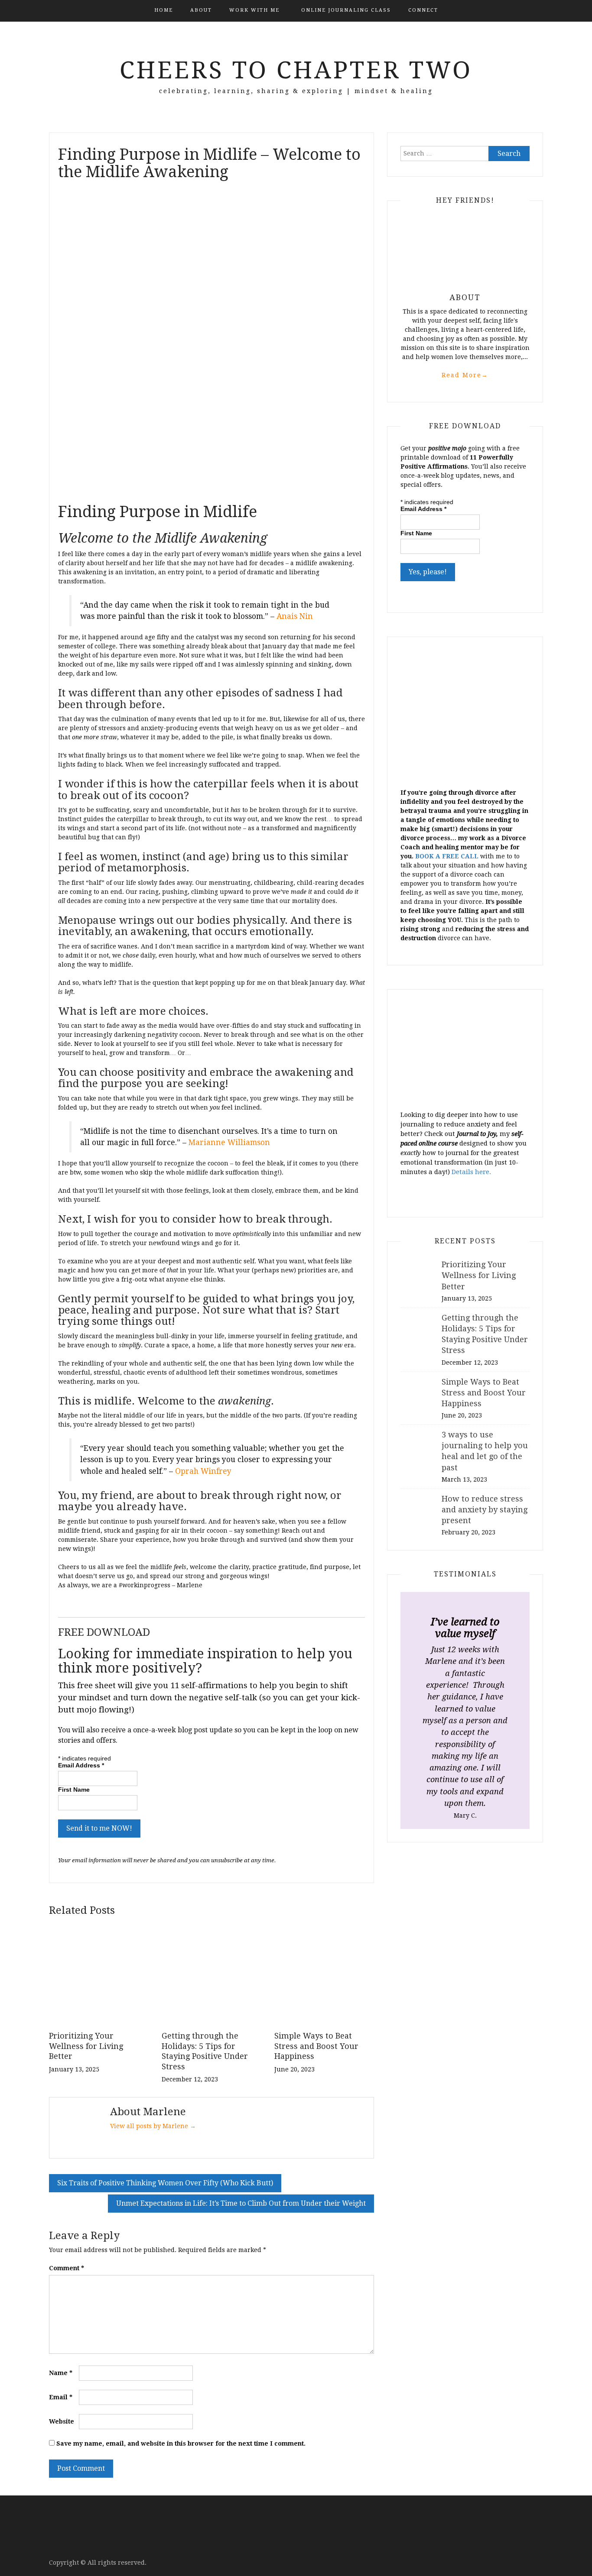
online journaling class (346, 10)
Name (61, 2373)
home (164, 10)
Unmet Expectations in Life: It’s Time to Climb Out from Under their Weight (241, 2203)
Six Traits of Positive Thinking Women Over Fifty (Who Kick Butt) (165, 2183)
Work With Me (254, 10)
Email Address (81, 1765)
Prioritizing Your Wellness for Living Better (86, 2046)
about (201, 10)
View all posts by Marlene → (153, 2126)
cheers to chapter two (296, 70)
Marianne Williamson (229, 1142)
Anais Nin (295, 616)
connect (423, 10)
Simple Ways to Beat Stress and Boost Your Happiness (316, 2046)
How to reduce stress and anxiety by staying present (485, 1510)
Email (61, 2397)
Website (62, 2421)
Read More (465, 375)
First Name (74, 1790)
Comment (67, 2268)
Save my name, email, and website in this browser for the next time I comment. (181, 2443)
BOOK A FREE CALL (447, 856)
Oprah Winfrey (203, 1471)
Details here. (471, 1172)
